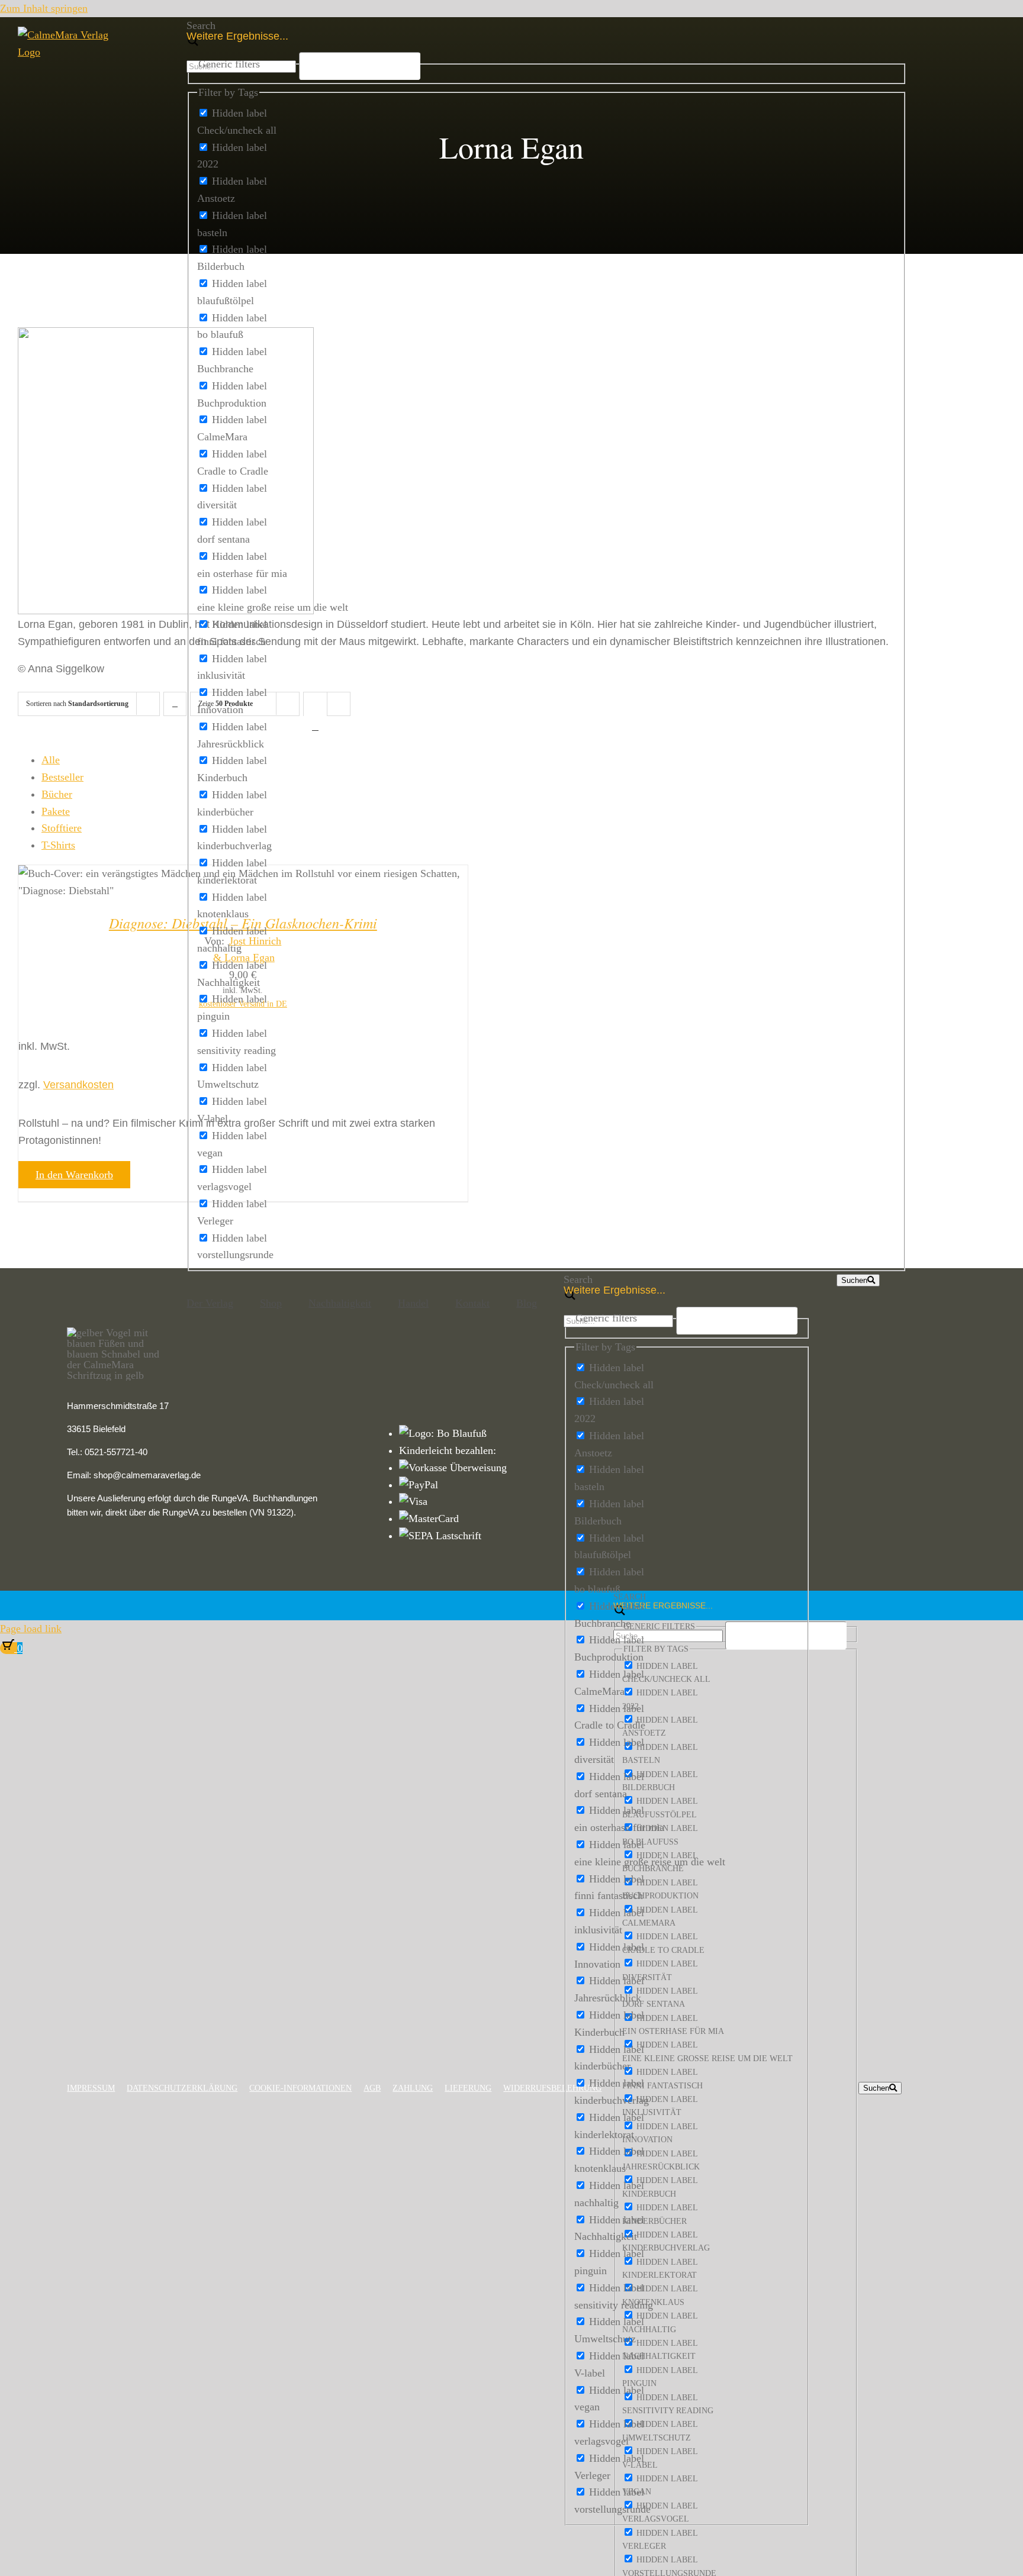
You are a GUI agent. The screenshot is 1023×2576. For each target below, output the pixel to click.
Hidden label (239, 113)
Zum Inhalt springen (44, 8)
